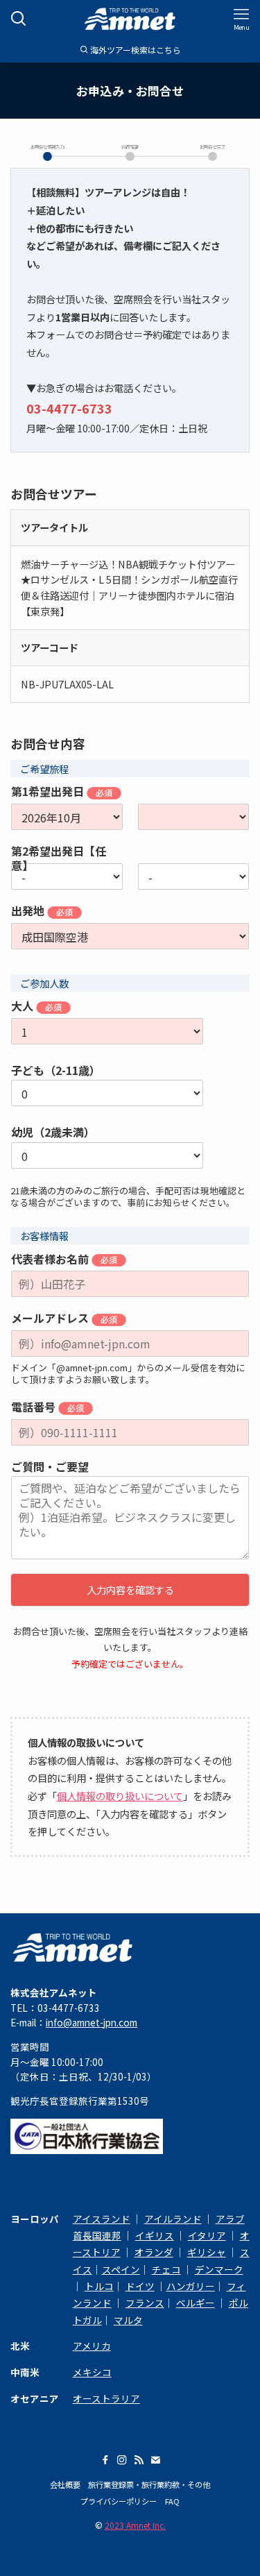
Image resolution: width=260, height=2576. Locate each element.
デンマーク (219, 2269)
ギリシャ (207, 2252)
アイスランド (102, 2219)
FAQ (172, 2501)
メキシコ (92, 2372)
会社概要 (65, 2484)
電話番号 (35, 1407)
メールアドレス (51, 1319)
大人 (24, 1006)
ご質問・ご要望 (50, 1467)
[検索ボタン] (19, 19)
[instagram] (122, 2460)
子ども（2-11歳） (56, 1070)
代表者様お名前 (51, 1260)
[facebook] (105, 2460)
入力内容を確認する (130, 1590)
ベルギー (196, 2303)
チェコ (166, 2269)
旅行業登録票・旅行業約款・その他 (149, 2484)
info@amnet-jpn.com (92, 2022)
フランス (145, 2303)
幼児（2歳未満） (53, 1132)
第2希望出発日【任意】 (59, 852)
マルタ (128, 2320)
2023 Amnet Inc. (135, 2525)
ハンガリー (191, 2286)
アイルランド (173, 2219)
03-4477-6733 (69, 408)
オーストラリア (106, 2398)
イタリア (207, 2235)
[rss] (139, 2460)
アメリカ (92, 2346)
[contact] (155, 2460)
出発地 (29, 911)
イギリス (155, 2235)
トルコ (99, 2286)
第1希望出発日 (49, 792)
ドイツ (140, 2286)
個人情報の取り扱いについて (120, 1796)
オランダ (154, 2252)
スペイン (121, 2269)
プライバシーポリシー (119, 2501)
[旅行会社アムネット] (130, 19)
